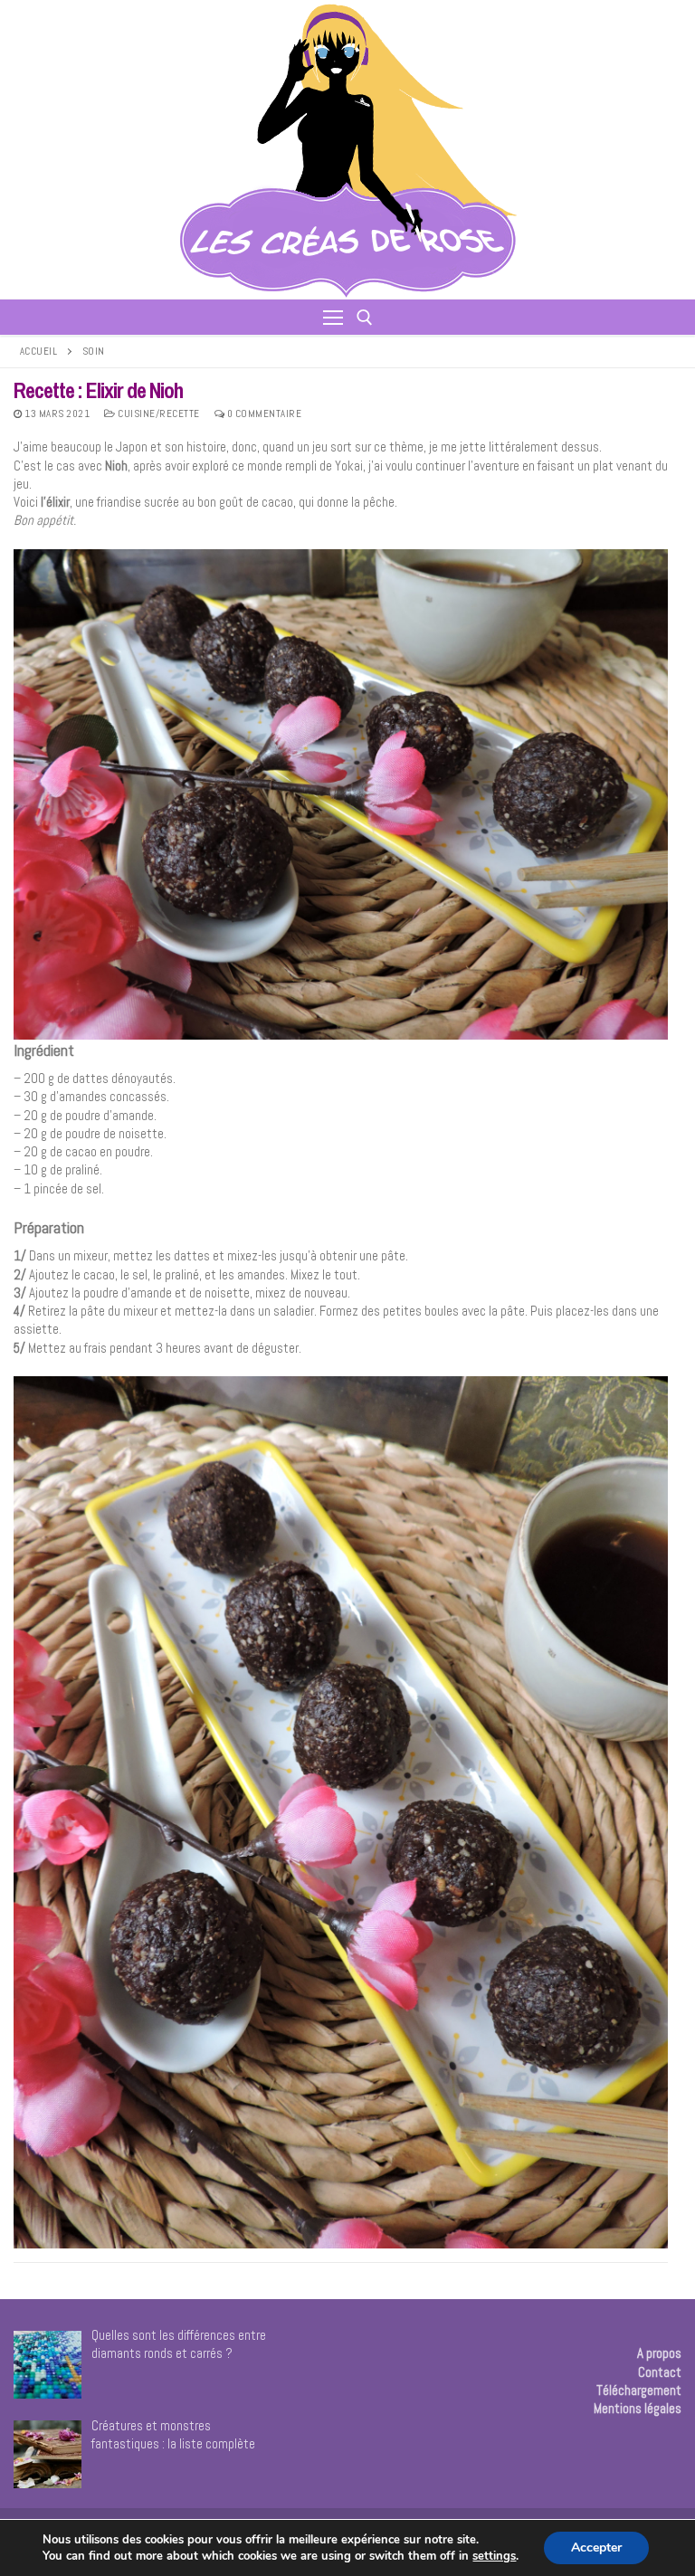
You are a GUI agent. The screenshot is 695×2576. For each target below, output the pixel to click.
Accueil (39, 351)
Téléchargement (639, 2390)
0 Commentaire (263, 413)
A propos (659, 2353)
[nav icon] (333, 317)
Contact (660, 2372)
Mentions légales (638, 2408)
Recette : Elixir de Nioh (98, 390)
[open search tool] (365, 318)
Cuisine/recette (158, 413)
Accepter (596, 2547)
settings (494, 2556)
